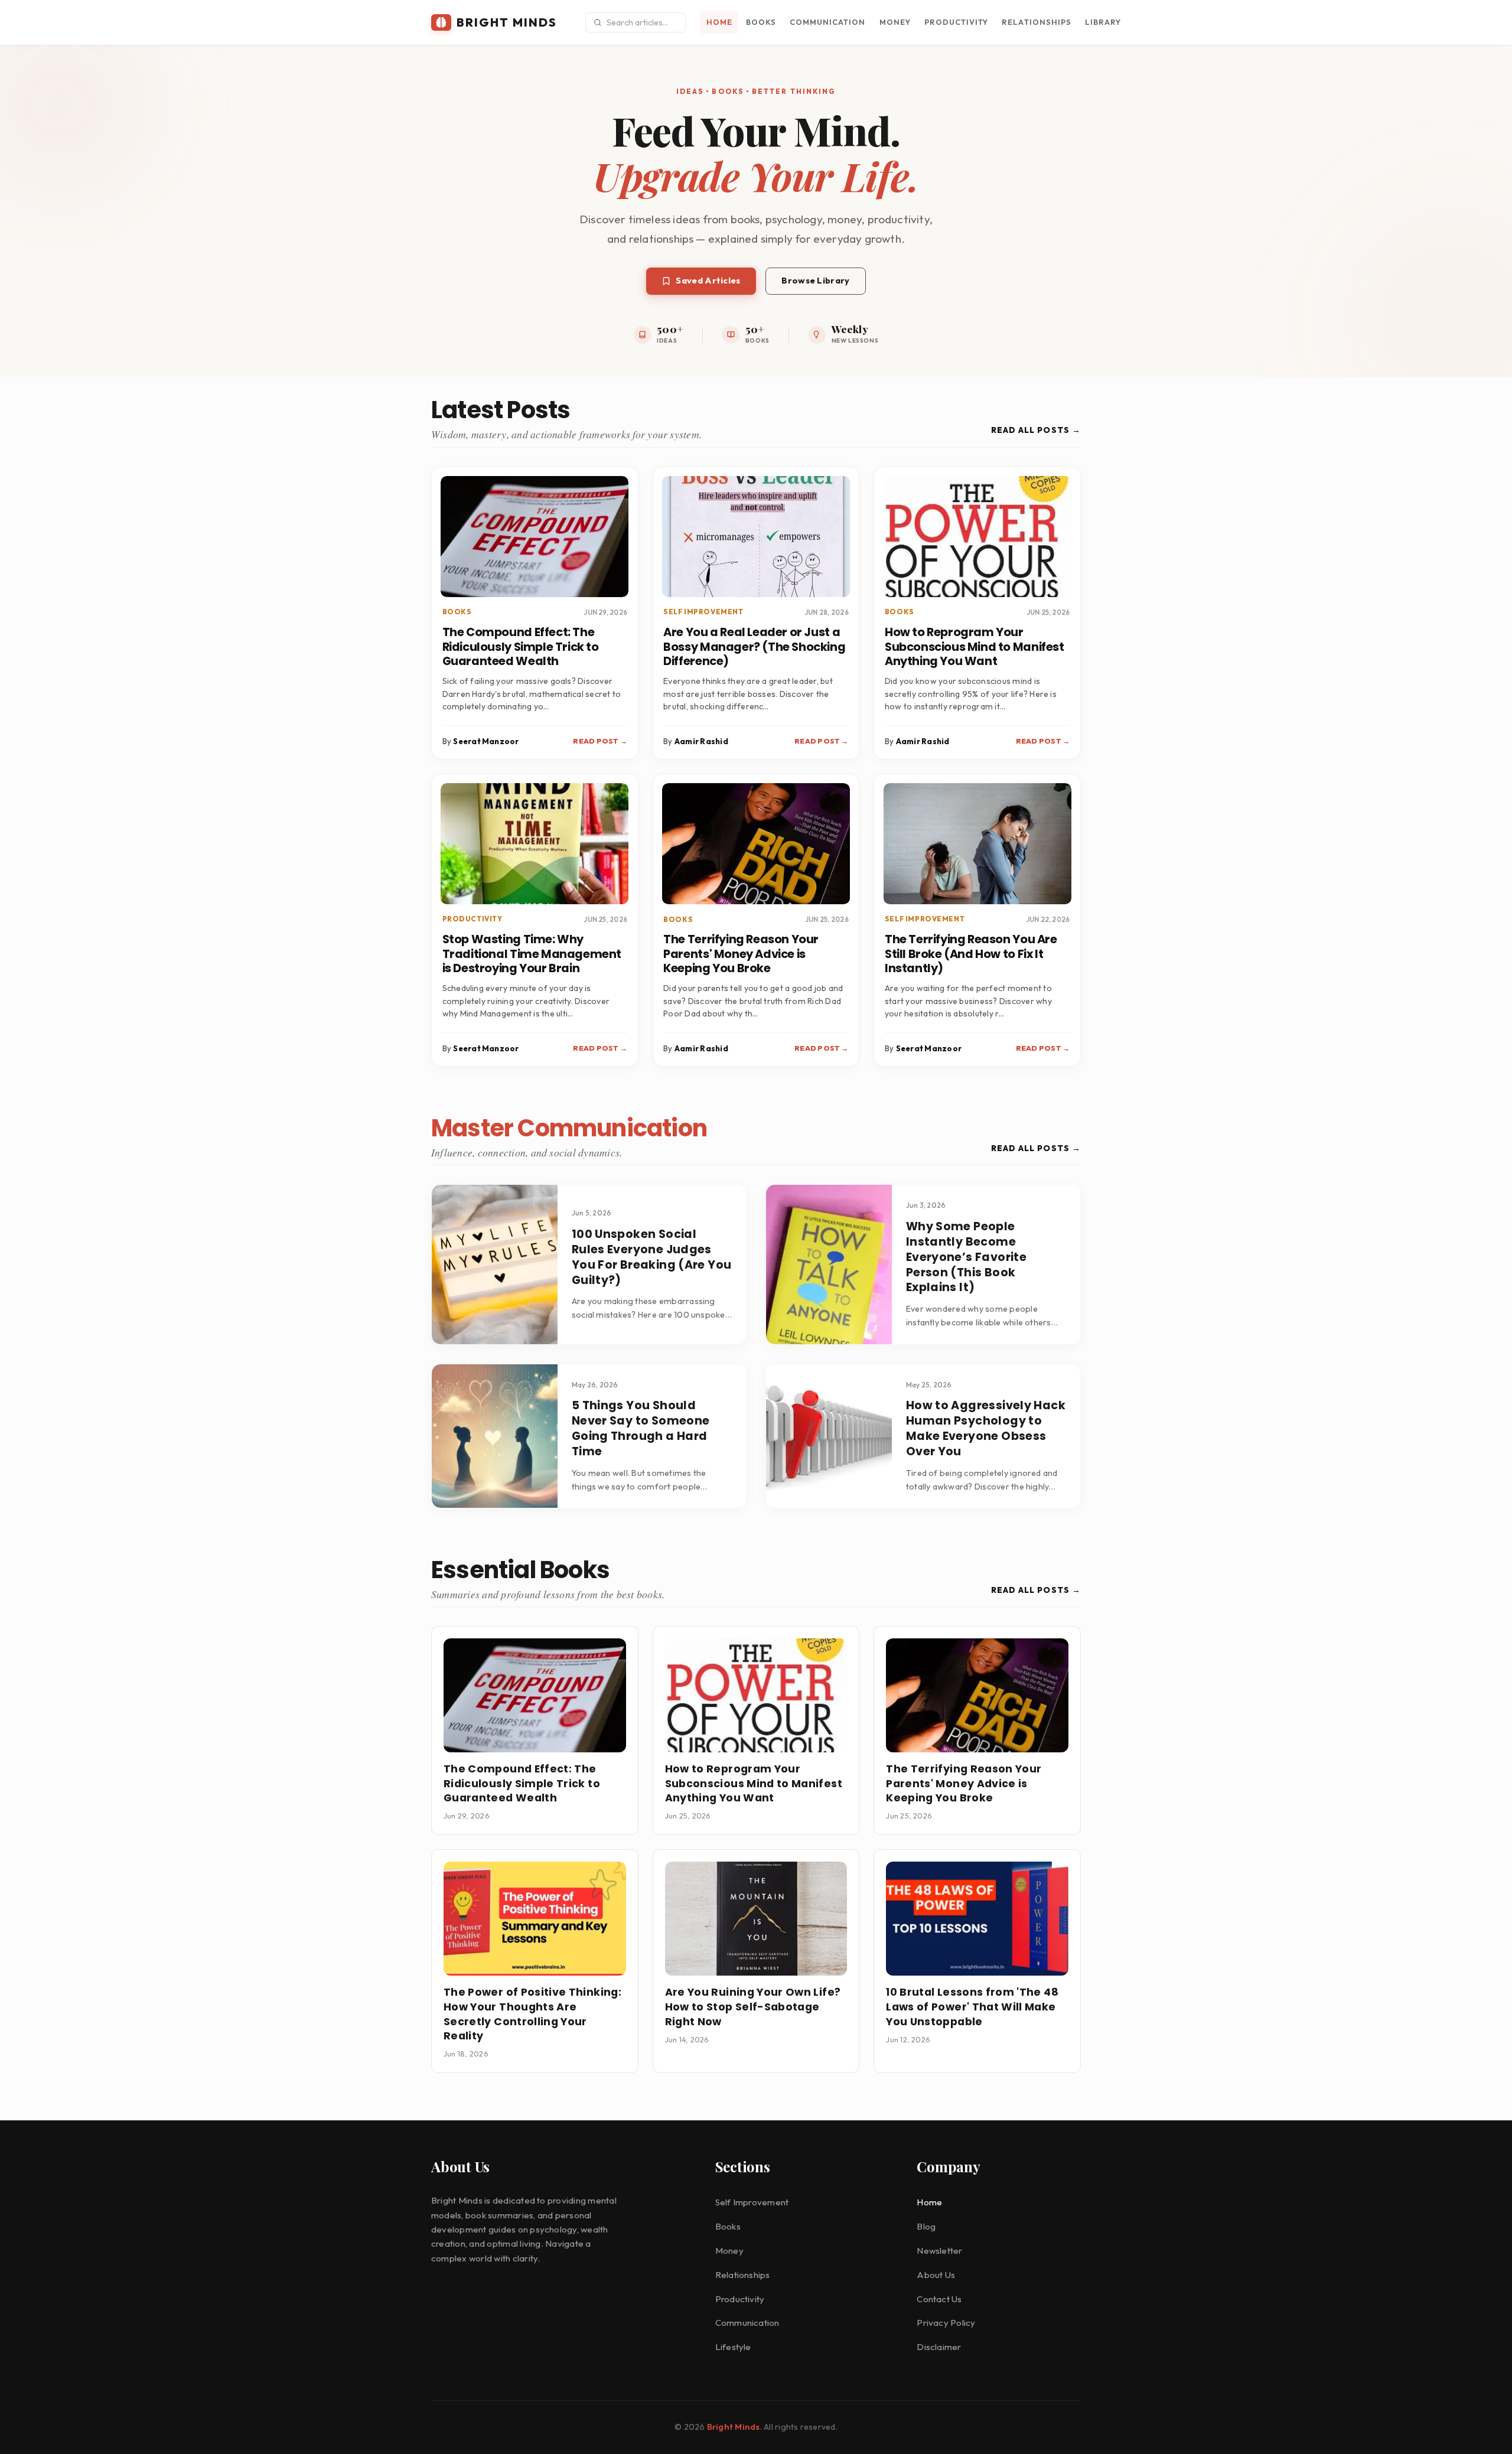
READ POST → (600, 741)
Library (1103, 22)
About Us (936, 2275)
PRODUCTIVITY (472, 919)
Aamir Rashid (701, 741)
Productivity (956, 22)
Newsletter (939, 2251)
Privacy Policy (946, 2323)
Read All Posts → (1036, 430)
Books (761, 22)
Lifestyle (733, 2347)
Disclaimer (939, 2347)
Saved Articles (708, 280)
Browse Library (815, 280)
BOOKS (457, 612)
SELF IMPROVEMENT (703, 612)
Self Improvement (752, 2202)
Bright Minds (734, 2427)
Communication (827, 22)
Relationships (1036, 22)
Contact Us (939, 2299)
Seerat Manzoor (486, 741)
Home (719, 22)
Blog (926, 2226)
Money (895, 22)
